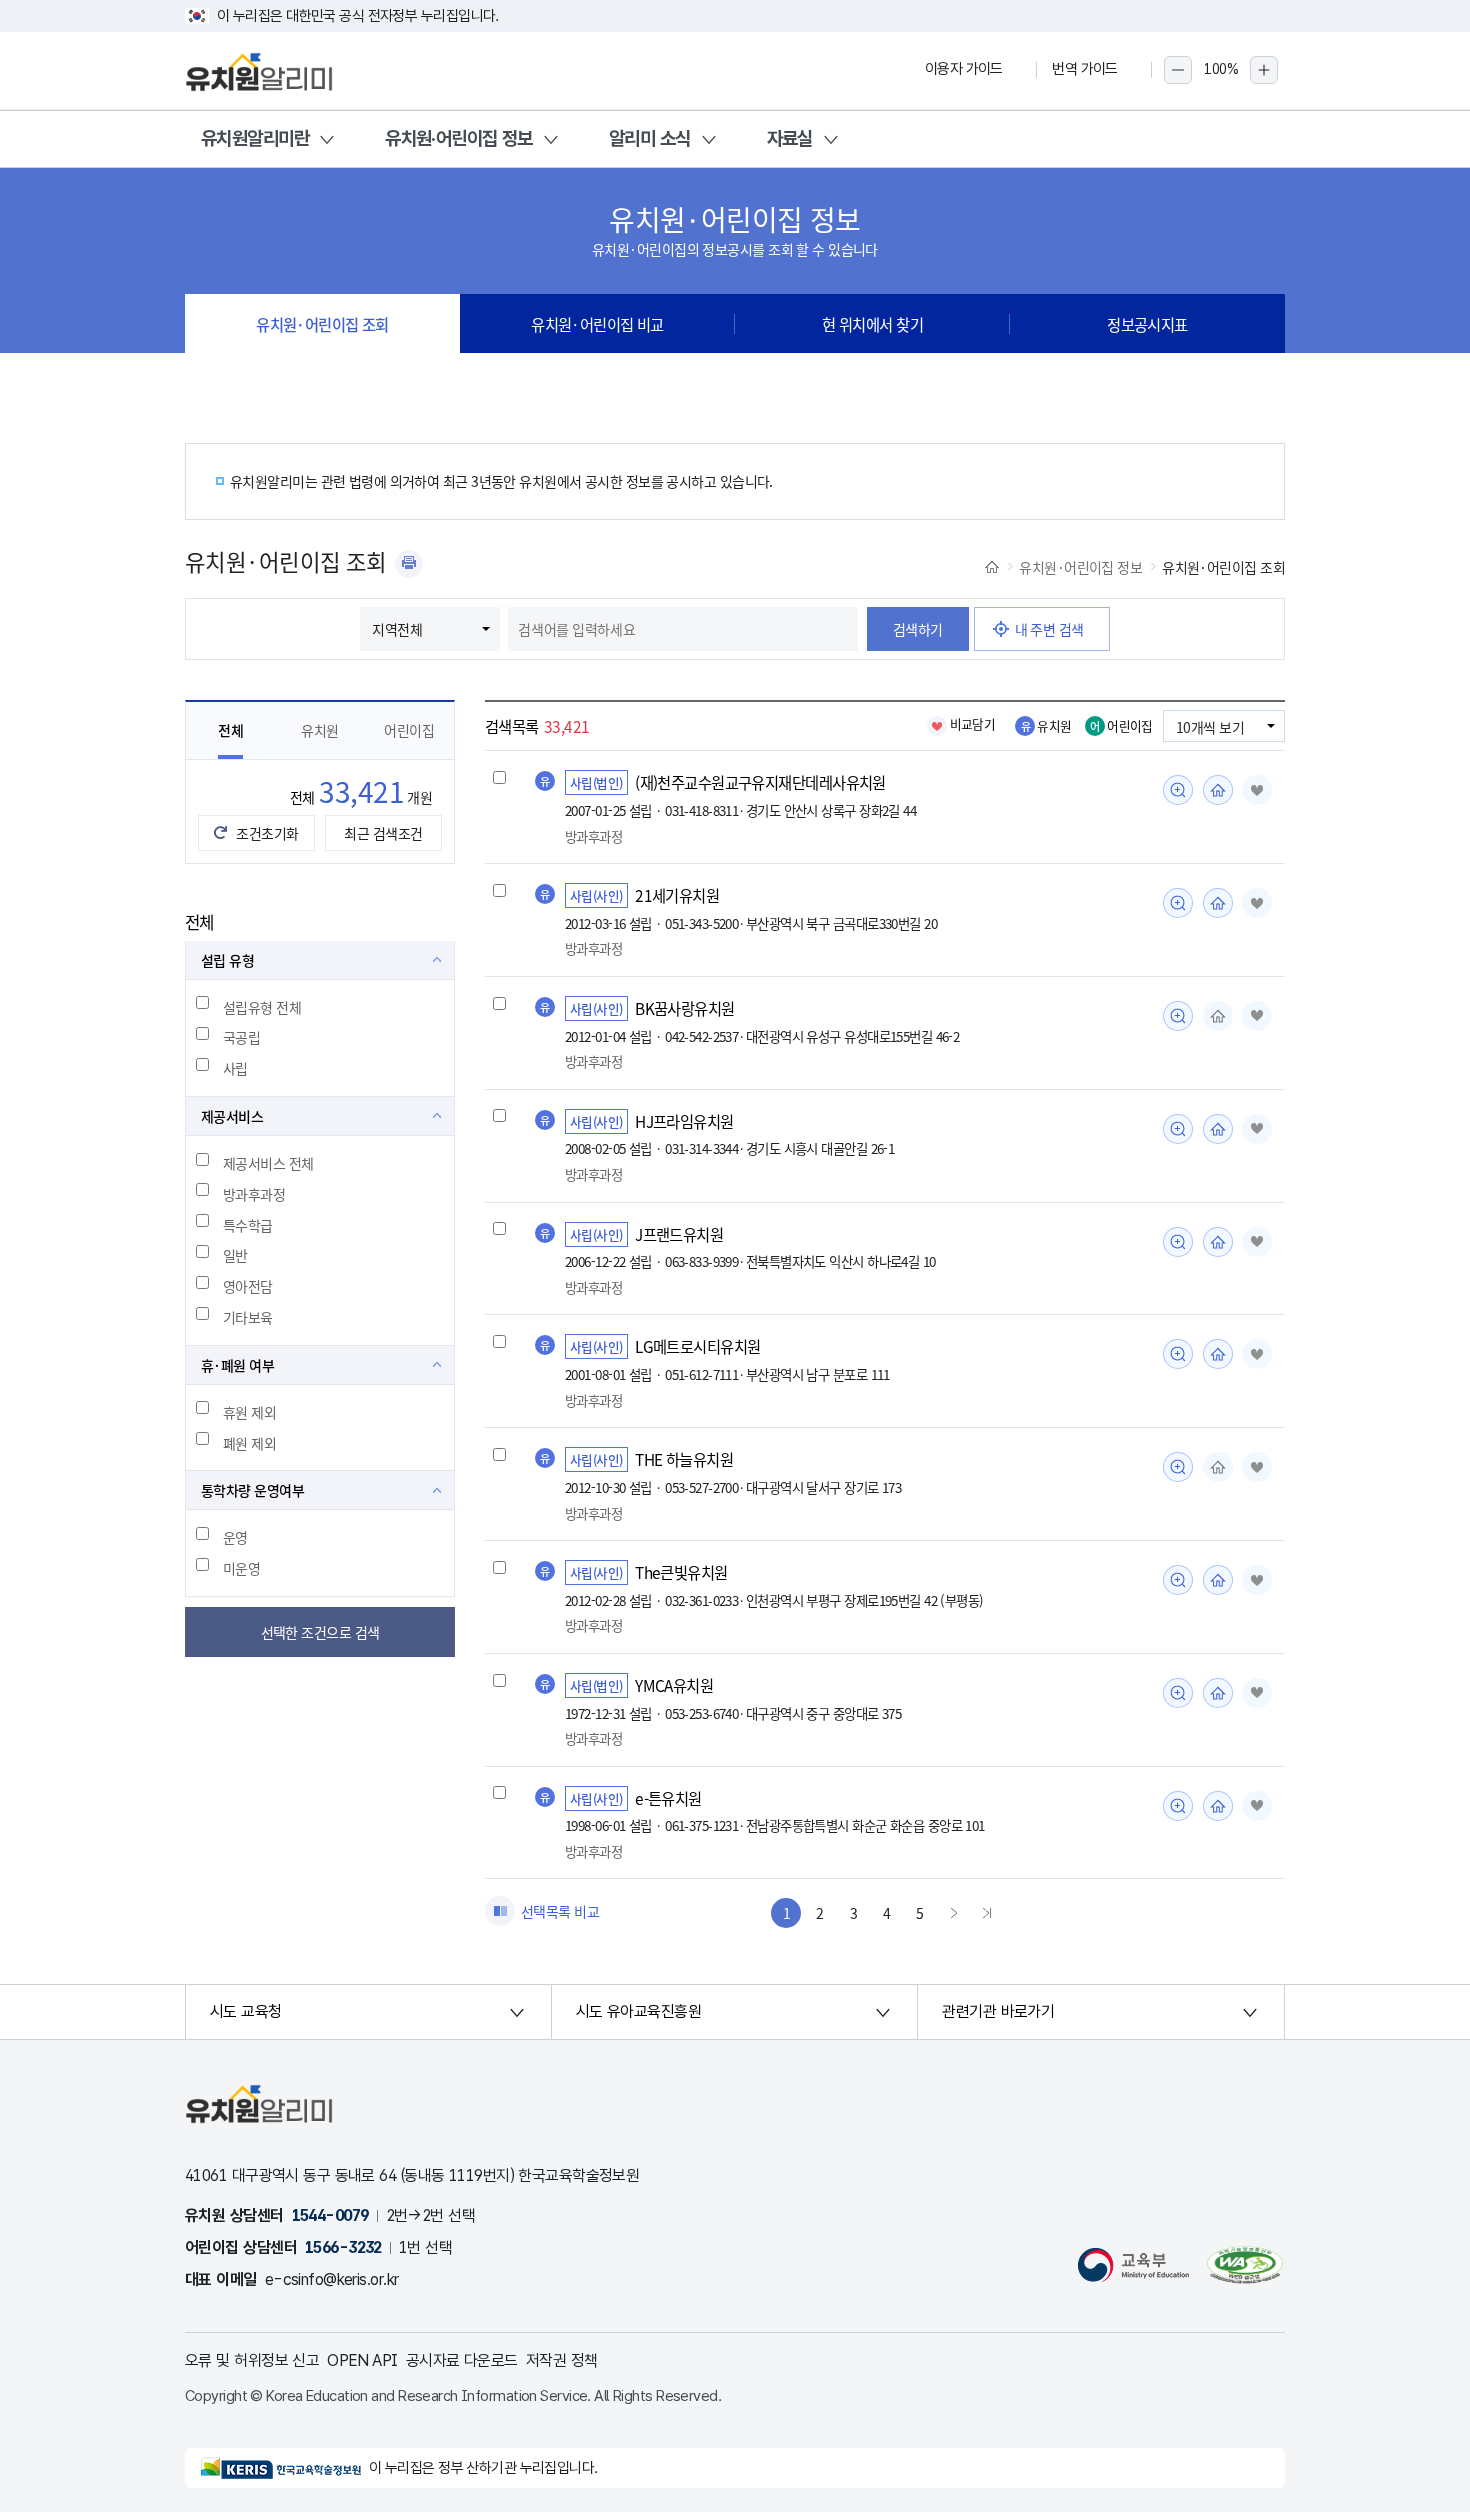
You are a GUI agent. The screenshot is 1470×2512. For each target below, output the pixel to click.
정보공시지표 (1147, 324)
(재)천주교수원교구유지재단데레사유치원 (760, 782)
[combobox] (683, 629)
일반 (235, 1255)
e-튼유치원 (668, 1798)
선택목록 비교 (560, 1911)
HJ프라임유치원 (684, 1121)
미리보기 (1178, 790)
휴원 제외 (249, 1412)
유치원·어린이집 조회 (322, 324)
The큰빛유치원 (681, 1572)
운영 (235, 1537)
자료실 (790, 138)
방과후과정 (254, 1194)
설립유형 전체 (262, 1007)
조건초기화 (267, 833)
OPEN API (362, 2360)
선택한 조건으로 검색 (320, 1632)
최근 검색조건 (383, 833)
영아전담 (248, 1286)
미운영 (241, 1568)
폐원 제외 (249, 1443)
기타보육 (248, 1317)
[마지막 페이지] (987, 1913)
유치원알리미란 (255, 138)
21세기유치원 (677, 895)
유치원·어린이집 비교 (597, 324)
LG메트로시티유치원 (697, 1346)
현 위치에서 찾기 (872, 324)
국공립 (241, 1037)
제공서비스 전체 (268, 1163)
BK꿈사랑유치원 (685, 1008)
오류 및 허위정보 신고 (252, 2360)
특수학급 (248, 1225)
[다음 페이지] (954, 1913)
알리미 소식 (650, 138)
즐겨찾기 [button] (1257, 790)
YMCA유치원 (674, 1685)
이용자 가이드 (964, 69)
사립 (235, 1068)
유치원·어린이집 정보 (459, 138)
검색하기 (918, 629)
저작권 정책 (562, 2360)
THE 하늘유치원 (684, 1459)
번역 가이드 (1085, 69)
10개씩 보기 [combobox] (1210, 727)
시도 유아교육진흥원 (638, 2011)
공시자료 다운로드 (462, 2360)
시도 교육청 (246, 2011)
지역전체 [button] (397, 629)
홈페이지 (1218, 790)
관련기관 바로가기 (998, 2011)
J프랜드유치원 (679, 1234)
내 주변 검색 (1049, 629)
